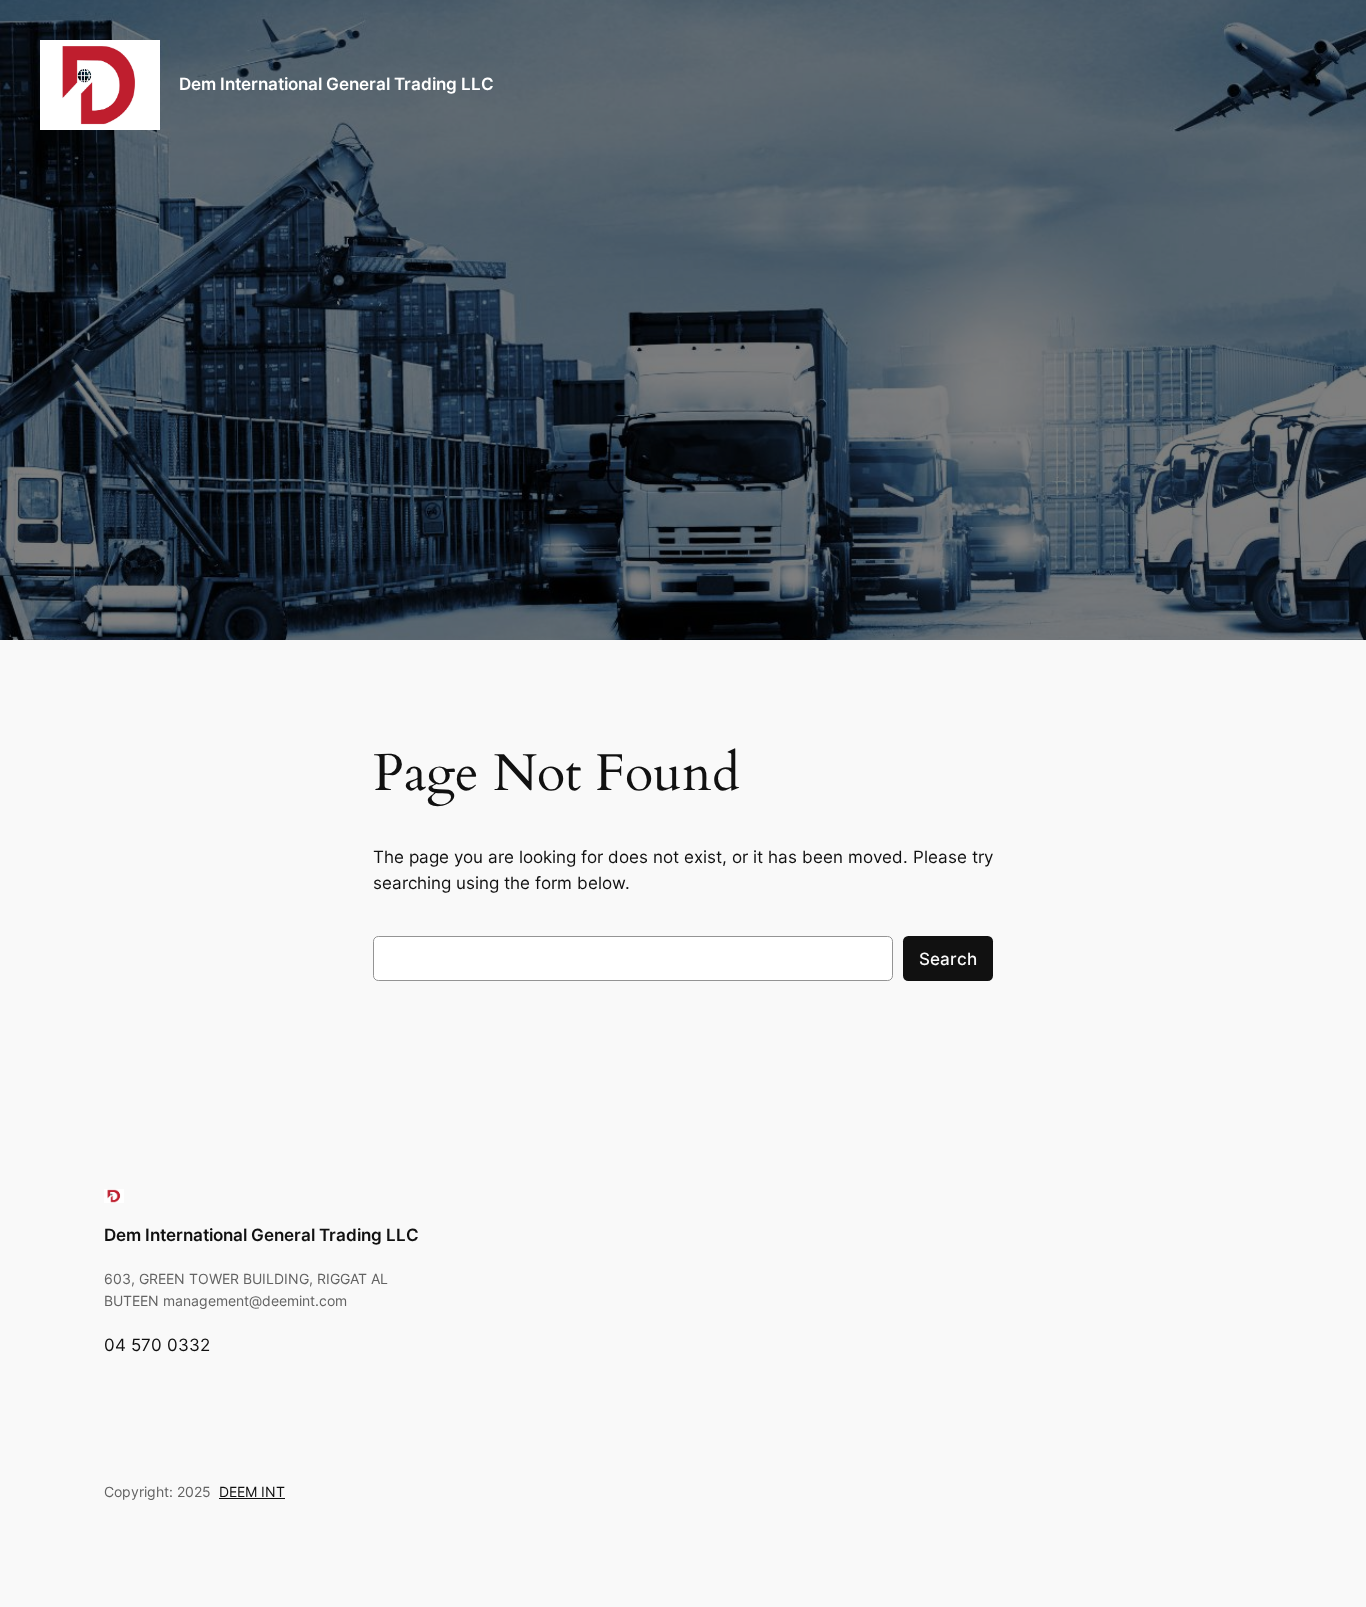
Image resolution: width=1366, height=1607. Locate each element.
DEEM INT (252, 1491)
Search (948, 959)
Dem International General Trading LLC (336, 84)
